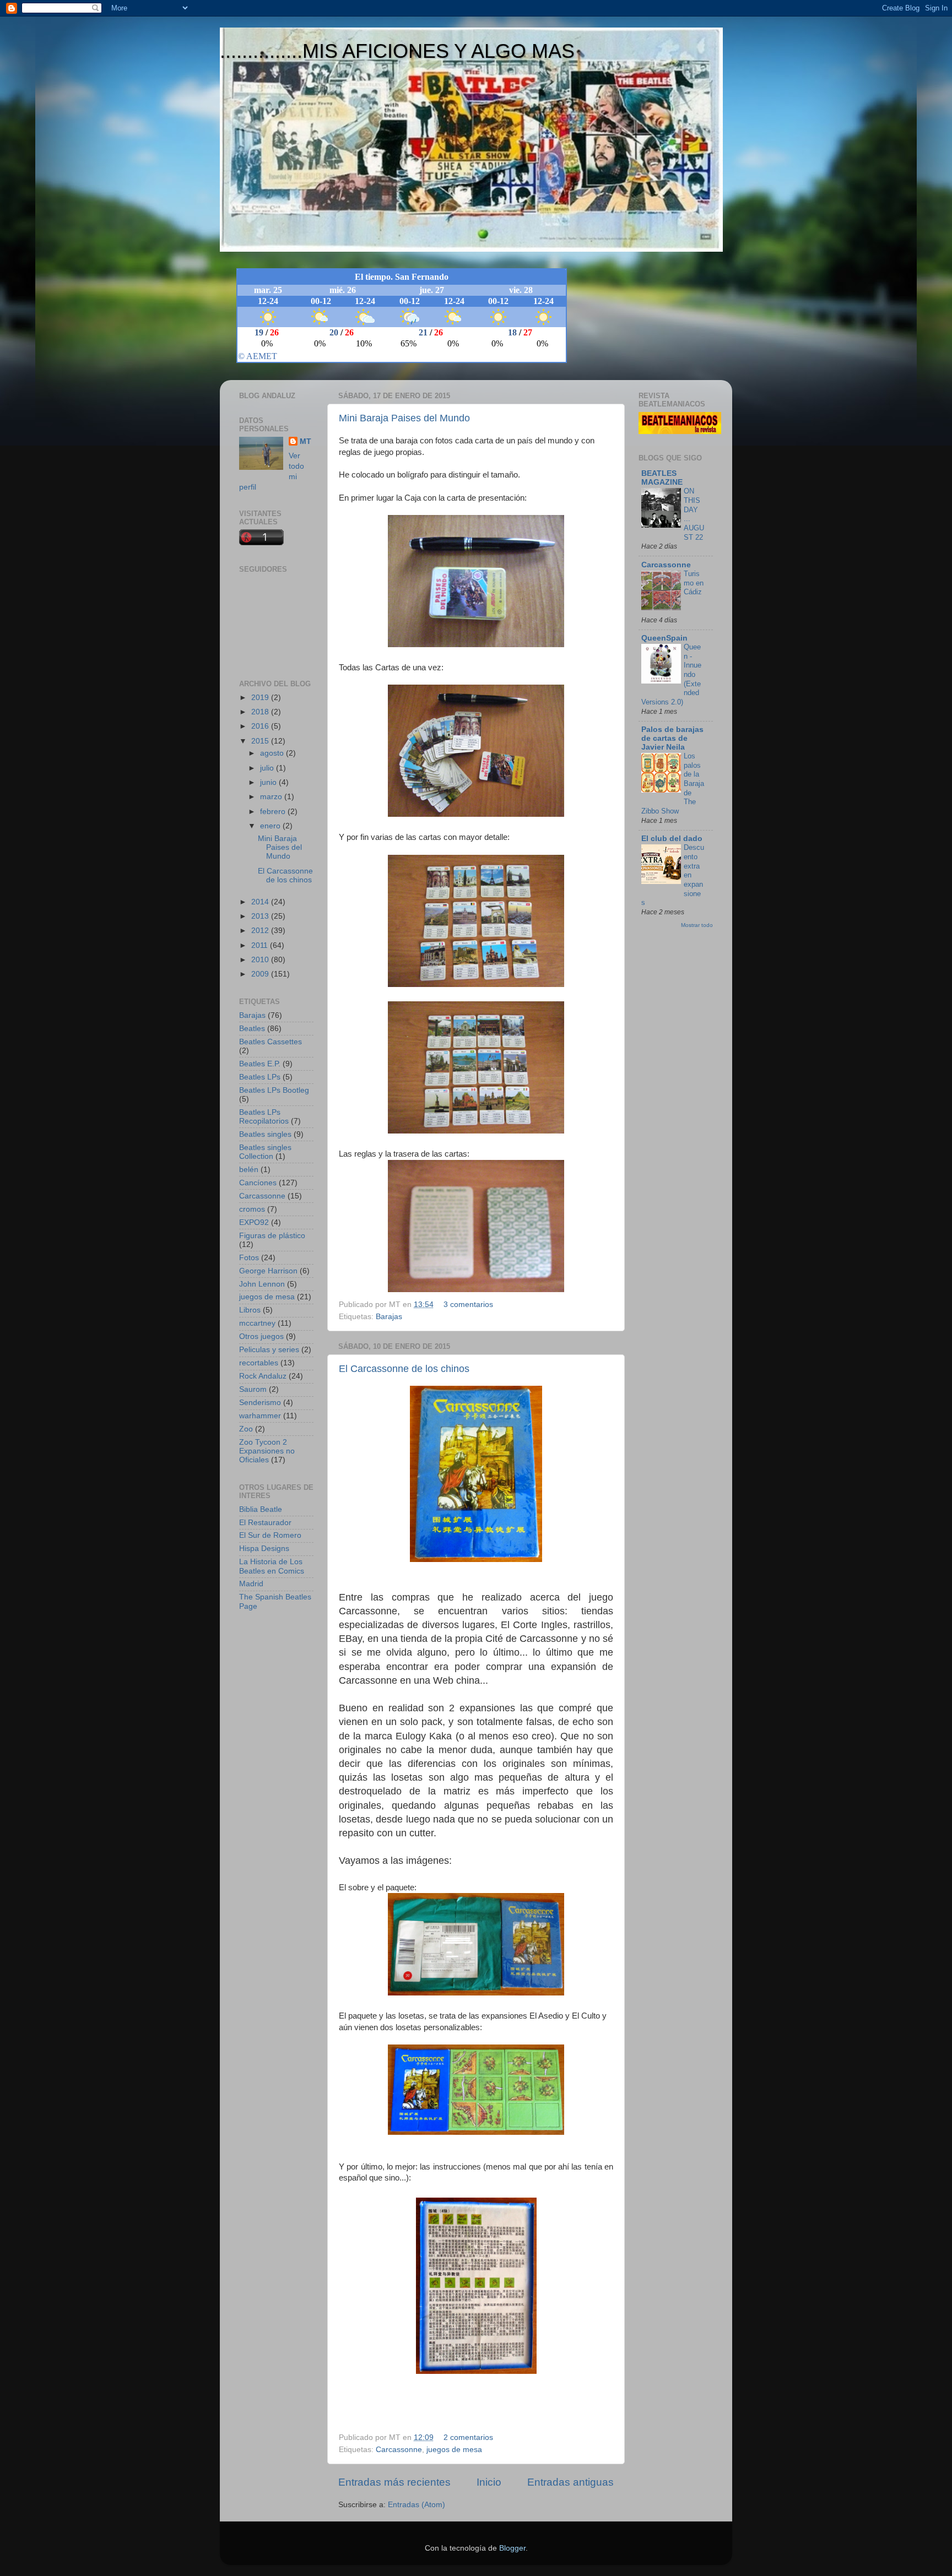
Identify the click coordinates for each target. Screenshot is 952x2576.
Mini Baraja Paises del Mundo (404, 418)
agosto (273, 753)
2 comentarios (468, 2437)
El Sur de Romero (270, 1535)
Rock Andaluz (263, 1376)
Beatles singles (265, 1134)
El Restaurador (265, 1523)
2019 (261, 698)
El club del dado (672, 839)
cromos (252, 1209)
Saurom (253, 1389)
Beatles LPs (260, 1077)
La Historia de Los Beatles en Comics (272, 1566)
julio (268, 768)
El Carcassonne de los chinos (404, 1369)
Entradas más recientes (394, 2482)
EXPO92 (254, 1222)
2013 (261, 916)
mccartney (257, 1323)
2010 (261, 960)
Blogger (512, 2548)
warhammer (260, 1416)
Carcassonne (399, 2450)
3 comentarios (468, 1305)
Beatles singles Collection (265, 1152)
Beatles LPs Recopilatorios (264, 1117)
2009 (261, 974)
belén (249, 1170)
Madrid (251, 1584)
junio (269, 782)
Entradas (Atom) (416, 2505)
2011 (261, 945)
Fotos (249, 1258)
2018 (261, 712)
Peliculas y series (269, 1350)
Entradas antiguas (570, 2482)
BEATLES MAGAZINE (662, 478)
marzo (272, 797)
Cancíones (258, 1183)
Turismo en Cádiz (694, 583)
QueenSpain (664, 638)
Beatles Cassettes (271, 1042)
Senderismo (260, 1403)
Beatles (252, 1029)
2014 (261, 902)
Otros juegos (261, 1336)
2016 (261, 726)
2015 (261, 741)
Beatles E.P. (260, 1064)
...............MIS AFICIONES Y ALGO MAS (397, 51)
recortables (259, 1363)
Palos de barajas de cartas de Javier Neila (672, 738)
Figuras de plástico (272, 1236)
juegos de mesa (454, 2450)
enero (271, 826)
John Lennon (262, 1284)
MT (305, 441)
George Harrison (268, 1271)
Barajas (389, 1317)
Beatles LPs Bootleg (274, 1090)
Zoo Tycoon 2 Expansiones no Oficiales (267, 1451)
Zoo (246, 1429)
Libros (250, 1310)
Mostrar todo (697, 925)
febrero (274, 812)
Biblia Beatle (261, 1509)
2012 (261, 931)
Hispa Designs (264, 1549)
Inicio (489, 2482)
